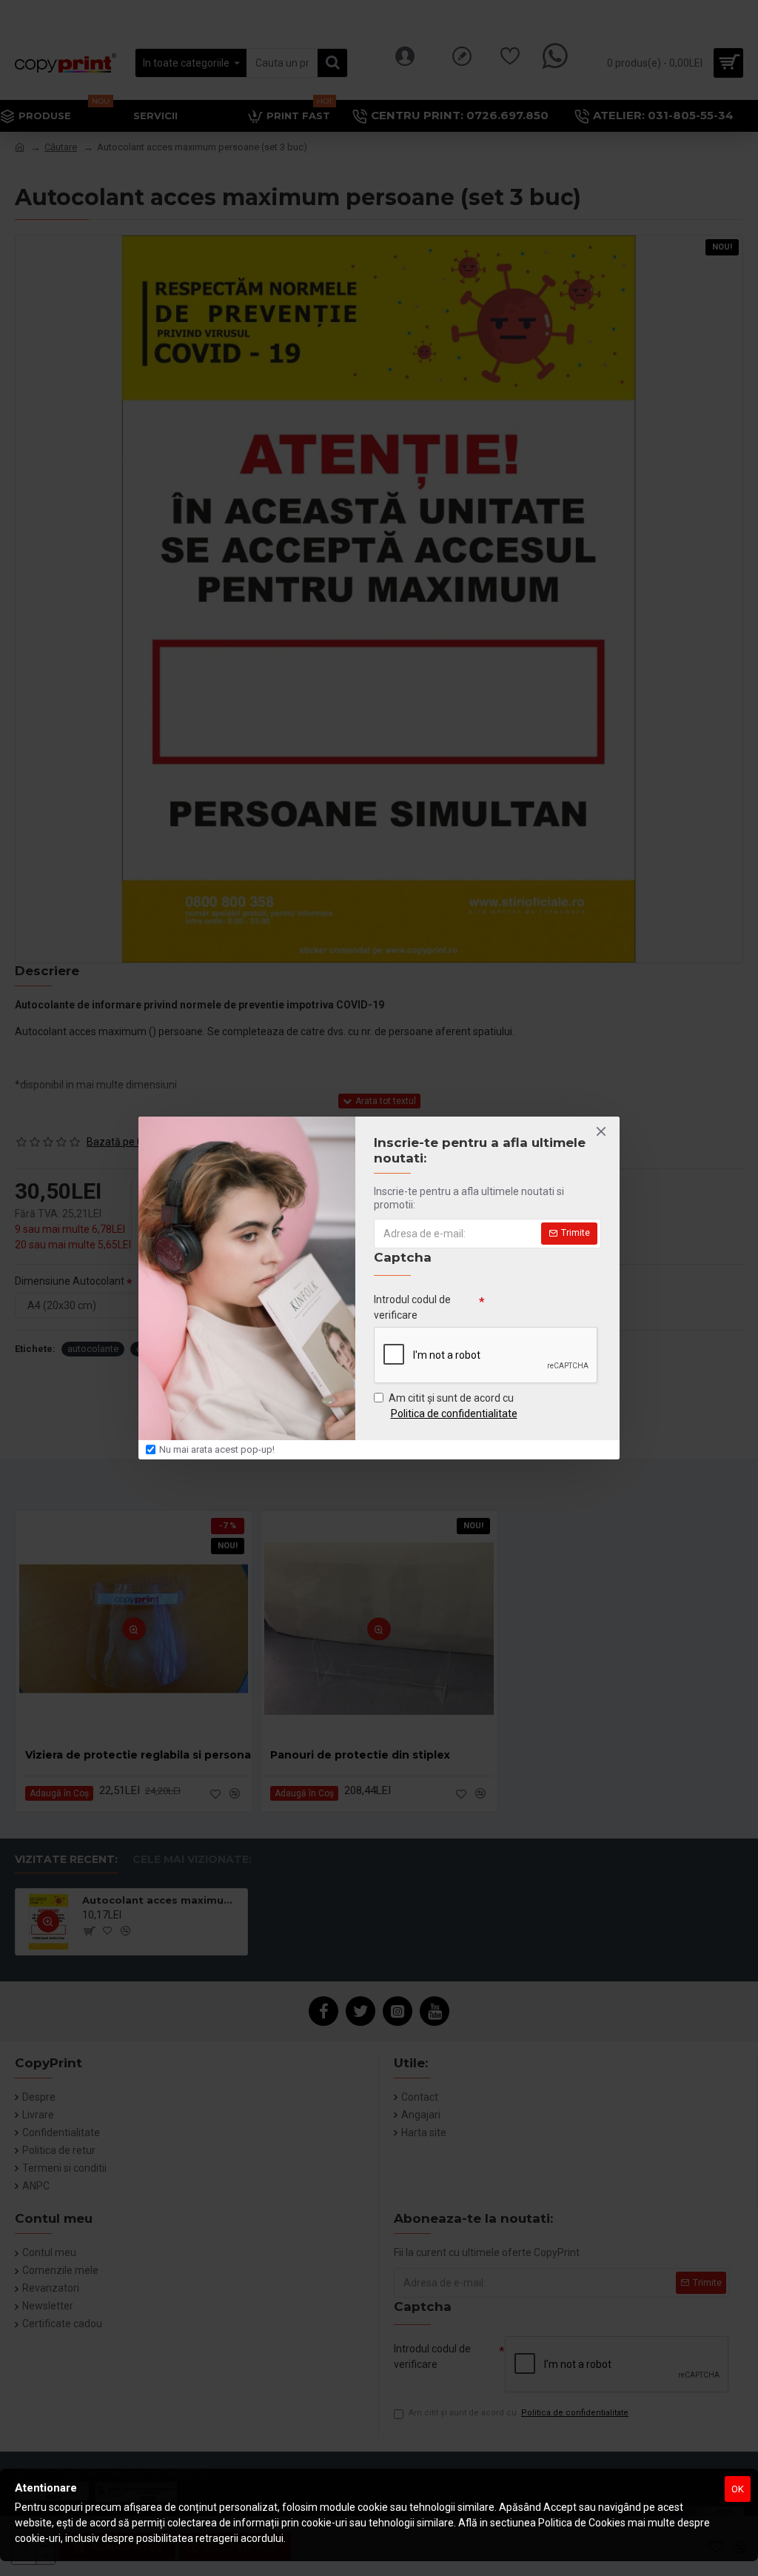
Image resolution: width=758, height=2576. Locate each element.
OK (738, 2489)
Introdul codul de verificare (412, 1307)
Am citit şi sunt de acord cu (453, 1406)
